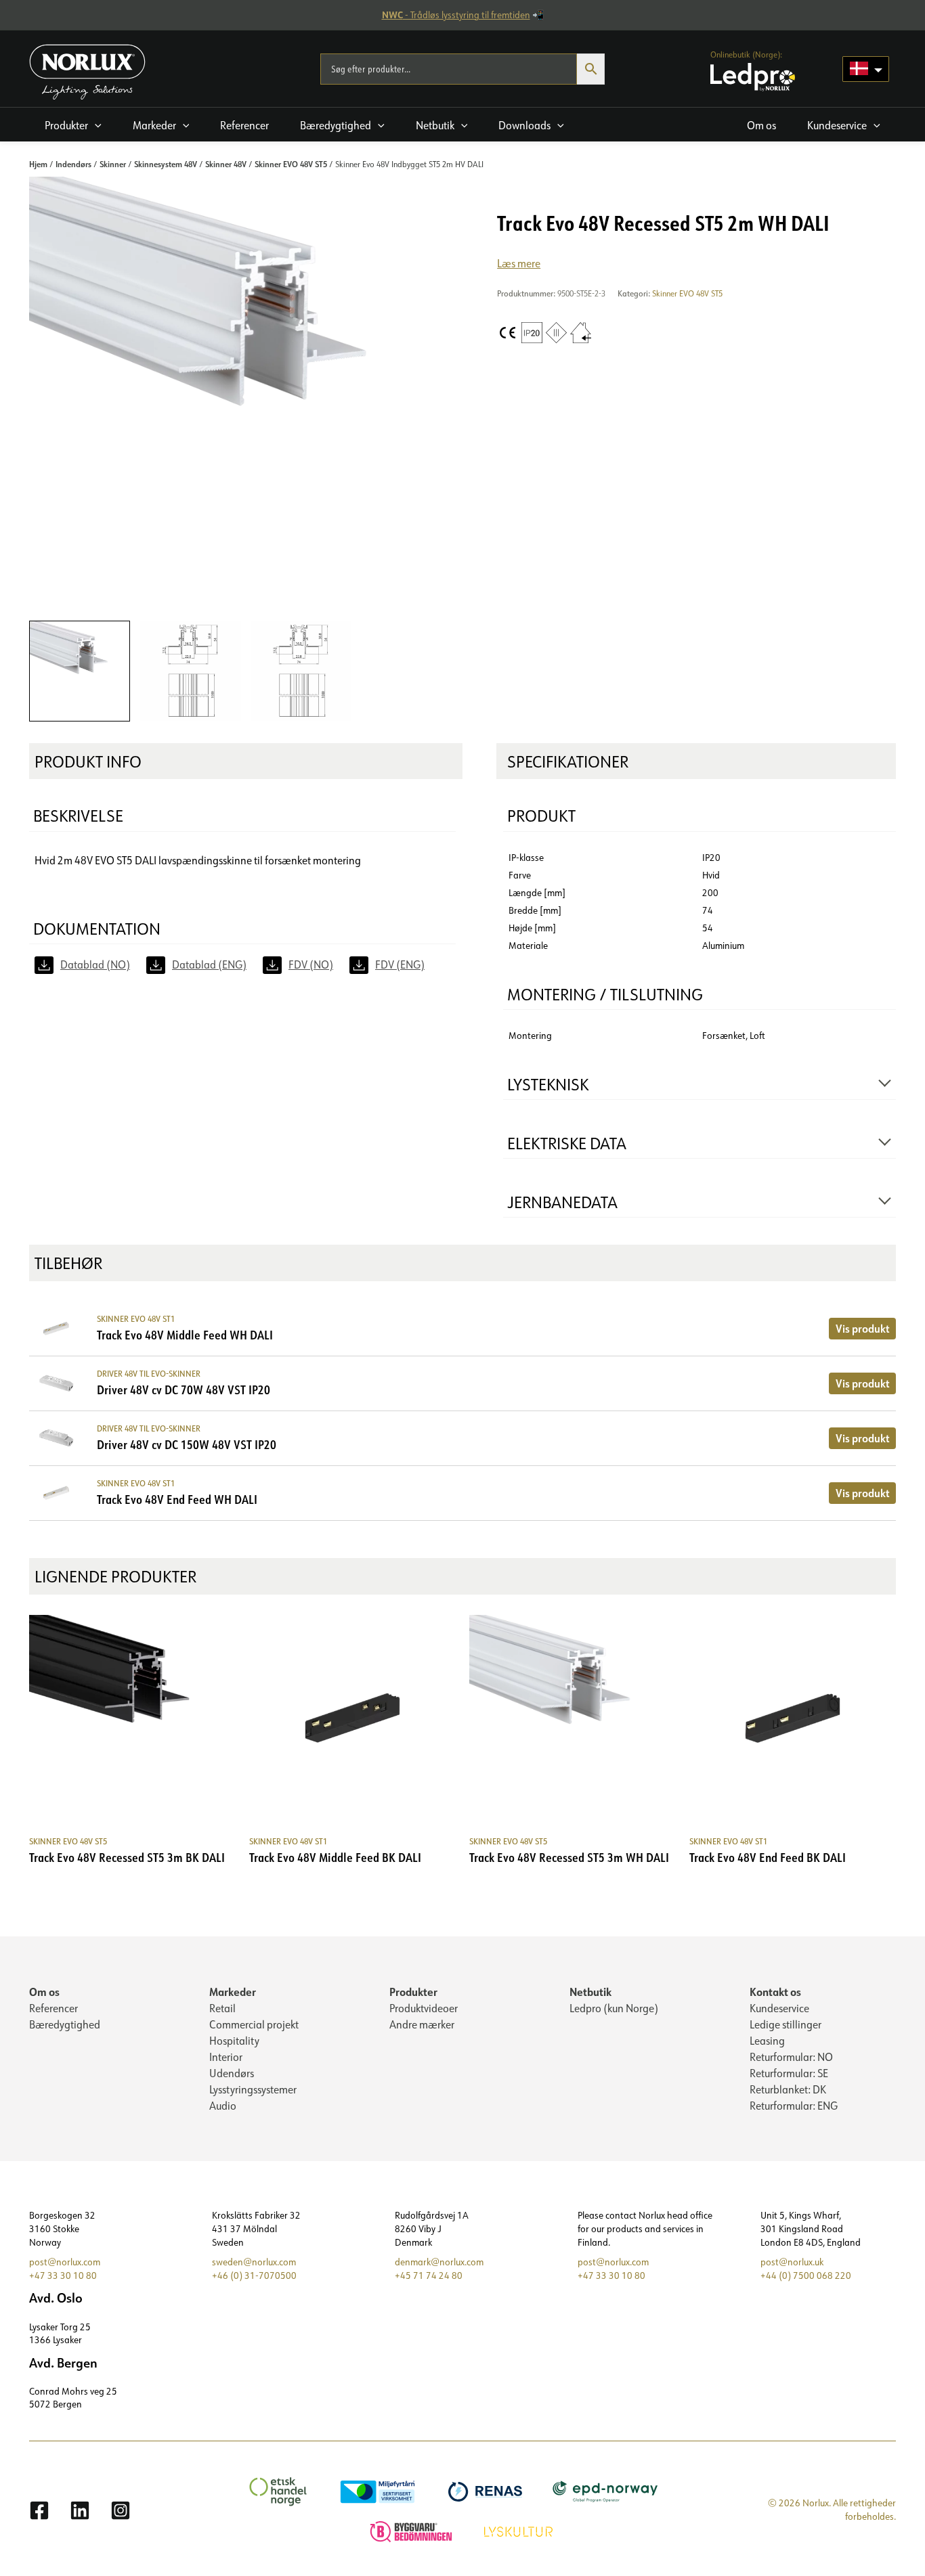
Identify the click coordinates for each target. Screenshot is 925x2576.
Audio (223, 2106)
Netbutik (590, 1992)
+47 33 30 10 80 (63, 2275)
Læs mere (519, 263)
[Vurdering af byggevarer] (413, 2530)
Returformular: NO (791, 2057)
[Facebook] (39, 2510)
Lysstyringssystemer (253, 2089)
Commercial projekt (254, 2024)
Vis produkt (862, 1328)
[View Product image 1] (80, 671)
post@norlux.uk (792, 2262)
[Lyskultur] (520, 2530)
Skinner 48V (226, 164)
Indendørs (73, 164)
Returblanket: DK (788, 2089)
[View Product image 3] (302, 671)
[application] (95, 125)
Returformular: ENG (794, 2106)
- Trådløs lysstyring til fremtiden (456, 15)
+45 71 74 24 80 (429, 2275)
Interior (226, 2057)
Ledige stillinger (786, 2024)
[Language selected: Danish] (866, 69)
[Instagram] (121, 2510)
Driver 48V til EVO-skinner (149, 1374)
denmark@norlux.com (439, 2262)
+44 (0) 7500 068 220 (806, 2275)
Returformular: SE (789, 2073)
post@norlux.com (65, 2262)
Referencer (53, 2008)
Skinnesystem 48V (166, 164)
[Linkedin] (80, 2510)
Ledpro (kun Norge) (614, 2008)
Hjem (38, 164)
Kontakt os (775, 1992)
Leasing (767, 2041)
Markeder (233, 1992)
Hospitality (234, 2041)
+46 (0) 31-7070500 (254, 2275)
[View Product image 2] (191, 671)
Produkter (413, 1992)
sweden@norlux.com (254, 2262)
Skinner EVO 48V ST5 (291, 164)
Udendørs (232, 2073)
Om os (44, 1992)
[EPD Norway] (607, 2490)
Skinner (113, 164)
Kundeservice (779, 2008)
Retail (222, 2008)
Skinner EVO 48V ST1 (136, 1319)
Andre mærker (422, 2024)
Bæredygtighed (65, 2024)
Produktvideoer (424, 2008)
